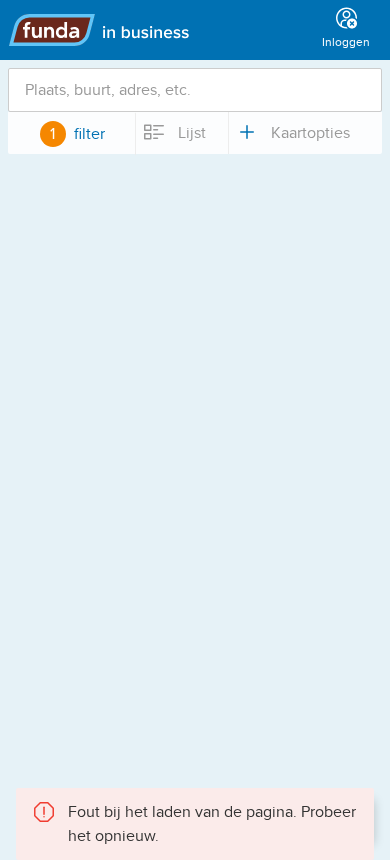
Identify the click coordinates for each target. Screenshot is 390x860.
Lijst (190, 133)
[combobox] (195, 90)
